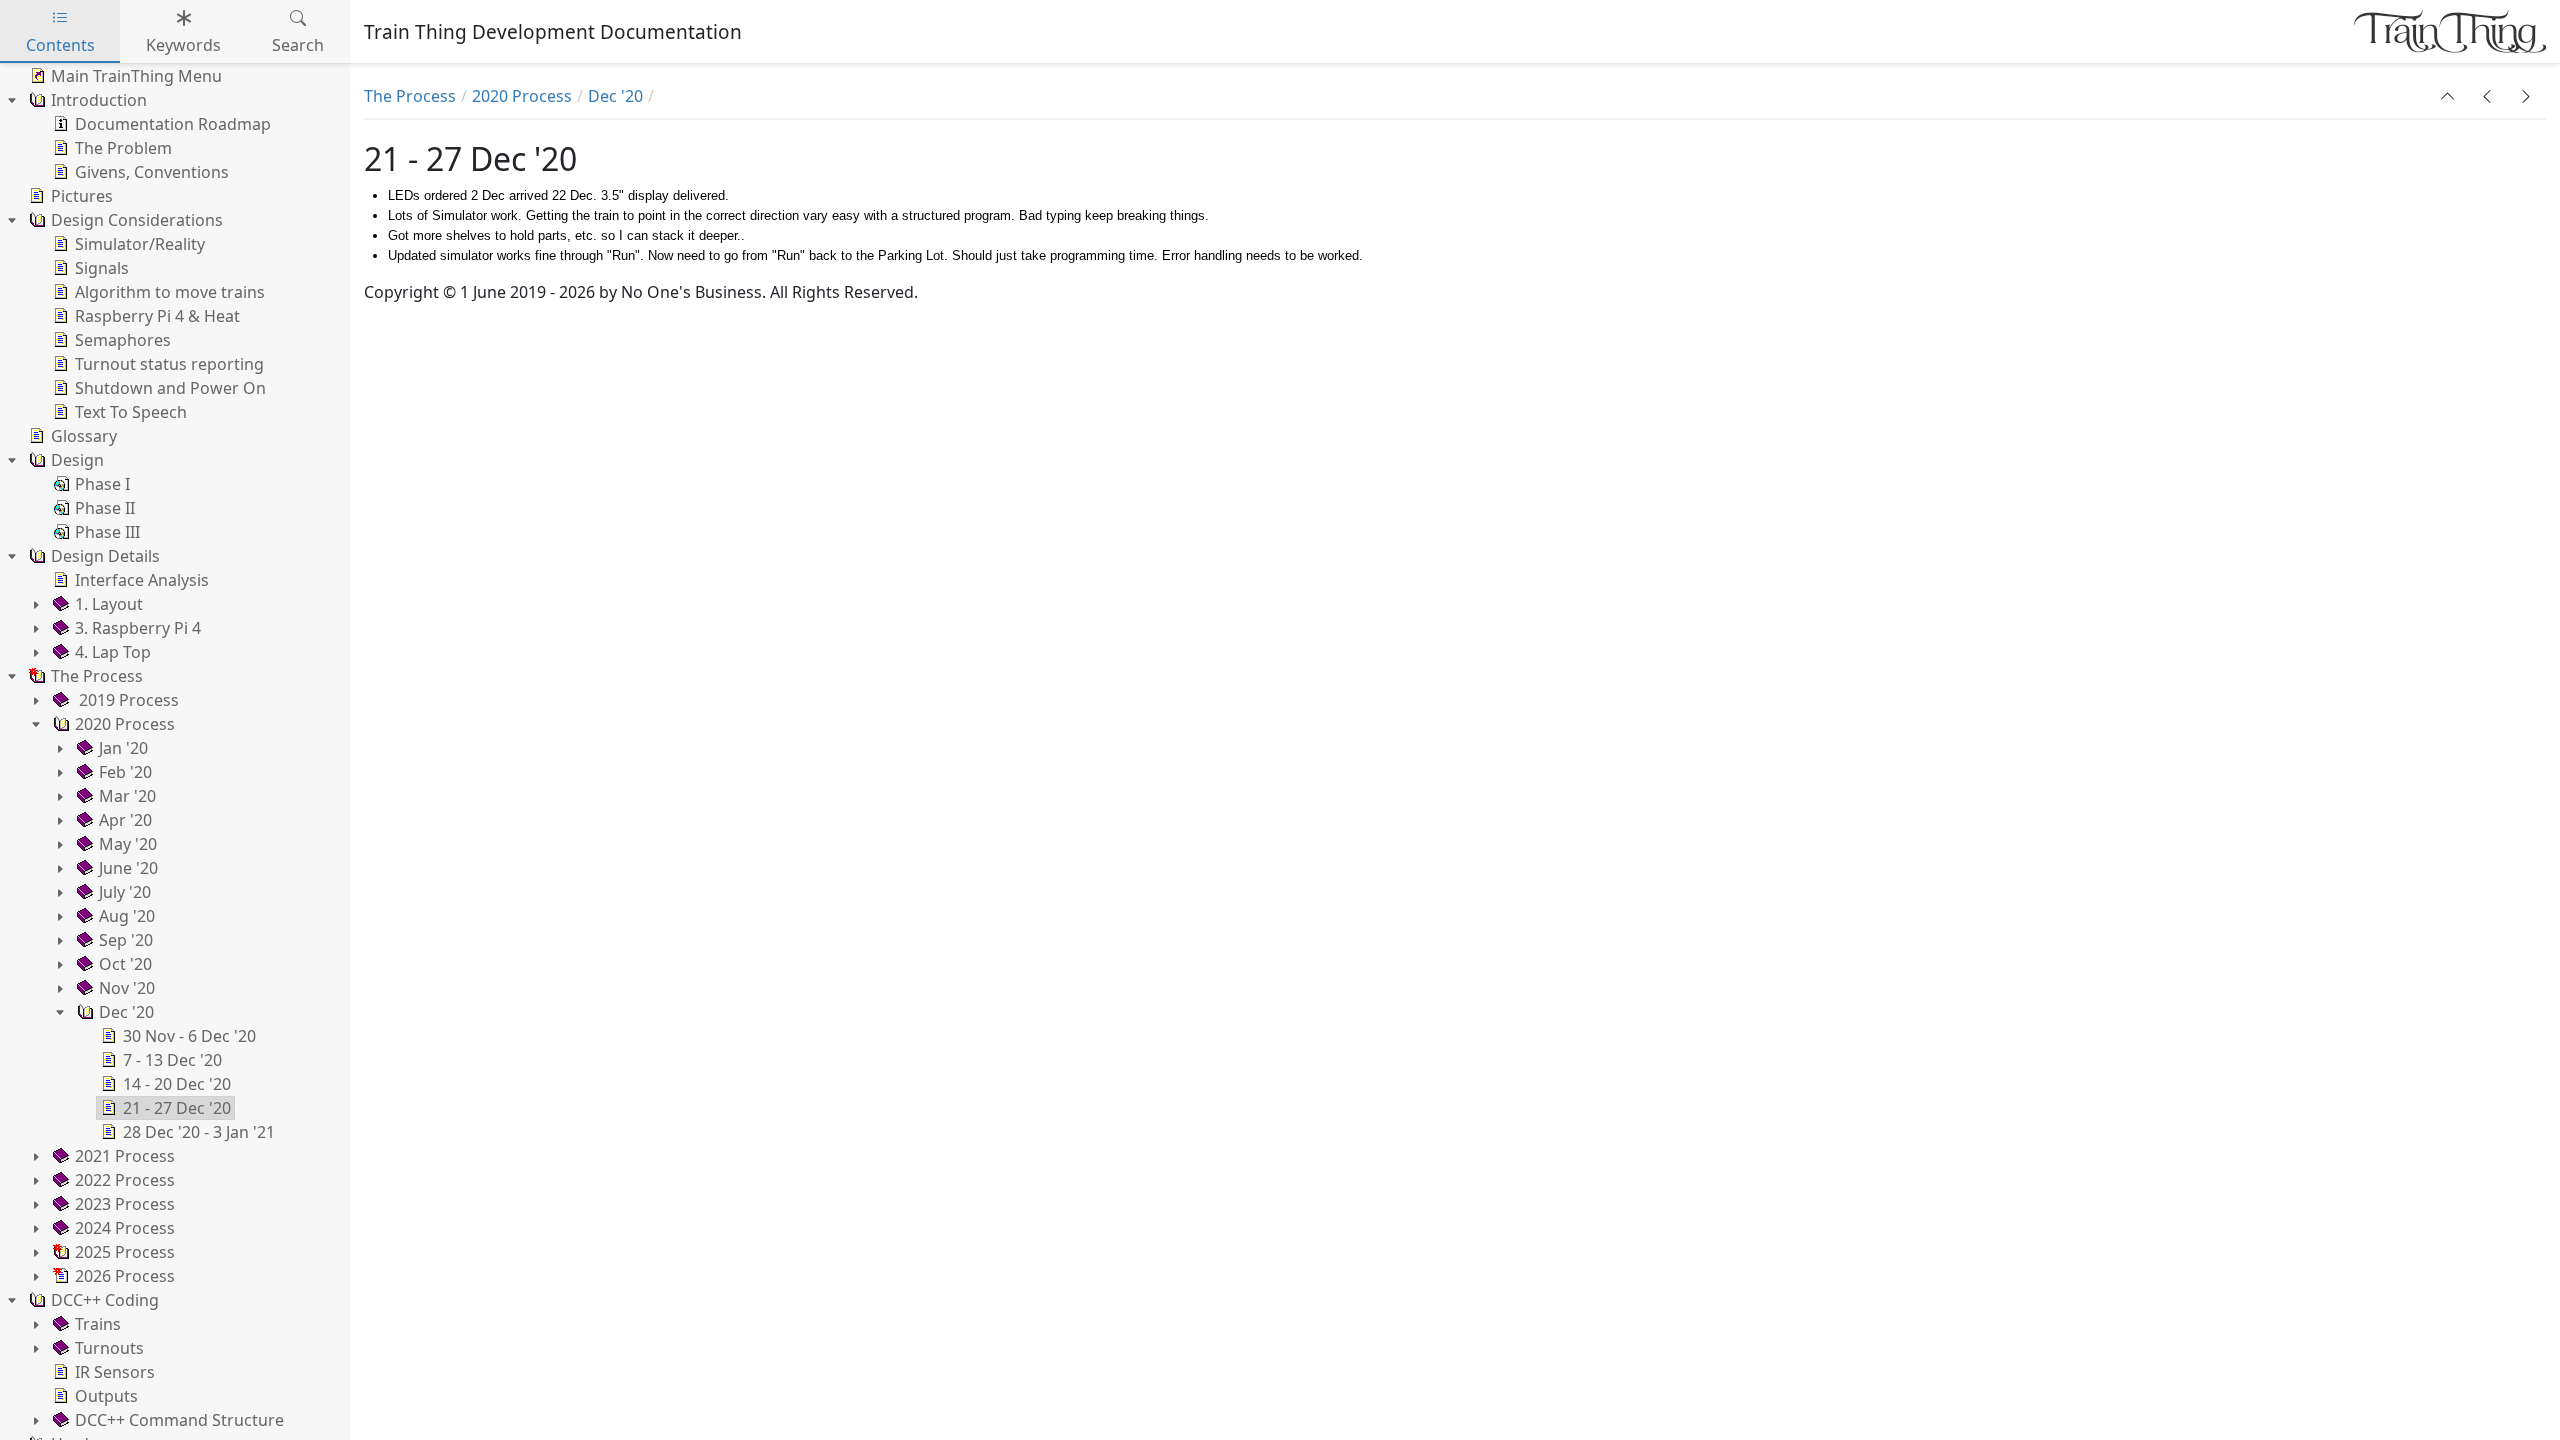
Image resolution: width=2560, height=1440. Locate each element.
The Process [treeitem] (97, 676)
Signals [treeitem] (102, 268)
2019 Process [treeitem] (127, 700)
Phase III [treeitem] (107, 532)
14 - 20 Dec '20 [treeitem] (177, 1084)
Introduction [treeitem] (99, 100)
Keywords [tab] (183, 45)
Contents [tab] (60, 45)
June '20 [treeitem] (128, 868)
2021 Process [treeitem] (125, 1156)
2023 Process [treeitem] (125, 1204)
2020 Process (522, 96)
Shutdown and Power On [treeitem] (170, 388)
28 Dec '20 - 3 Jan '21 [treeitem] (199, 1132)
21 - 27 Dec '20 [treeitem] (177, 1108)
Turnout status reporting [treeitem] (169, 364)
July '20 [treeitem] (125, 892)
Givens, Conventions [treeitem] (152, 172)
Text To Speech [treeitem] (131, 412)
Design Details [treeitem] (105, 556)
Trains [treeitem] (98, 1324)
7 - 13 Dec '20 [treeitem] (172, 1060)
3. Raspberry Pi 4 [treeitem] (138, 628)
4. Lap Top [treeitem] (113, 652)
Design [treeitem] (77, 460)
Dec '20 (615, 96)
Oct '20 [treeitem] (125, 964)
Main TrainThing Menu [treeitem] (136, 76)
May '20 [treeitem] (128, 844)
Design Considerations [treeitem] (137, 220)
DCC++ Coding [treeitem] (105, 1300)
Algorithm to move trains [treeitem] (170, 292)
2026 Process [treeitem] (125, 1276)
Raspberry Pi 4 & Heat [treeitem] (157, 316)
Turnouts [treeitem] (109, 1348)
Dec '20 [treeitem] (126, 1012)
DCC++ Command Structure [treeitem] (179, 1420)
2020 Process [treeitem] (125, 724)
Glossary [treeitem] (84, 436)
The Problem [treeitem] (123, 148)
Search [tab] (298, 45)
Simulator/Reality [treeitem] (140, 244)
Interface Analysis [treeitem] (142, 580)
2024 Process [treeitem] (125, 1228)
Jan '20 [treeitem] (123, 748)
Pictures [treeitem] (82, 196)
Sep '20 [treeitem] (126, 940)
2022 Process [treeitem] (125, 1180)
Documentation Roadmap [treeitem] (173, 124)
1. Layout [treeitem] (109, 604)
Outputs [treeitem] (106, 1396)
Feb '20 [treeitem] (125, 772)
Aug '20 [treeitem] (127, 916)
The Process (410, 96)
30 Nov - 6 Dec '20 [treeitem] (189, 1036)
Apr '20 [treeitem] (125, 820)
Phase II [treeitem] (105, 508)
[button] (2448, 96)
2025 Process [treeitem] (125, 1252)
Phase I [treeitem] (102, 484)
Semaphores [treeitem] (123, 340)
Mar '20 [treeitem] (127, 796)
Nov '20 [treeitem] (127, 988)
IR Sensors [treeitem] (115, 1372)
